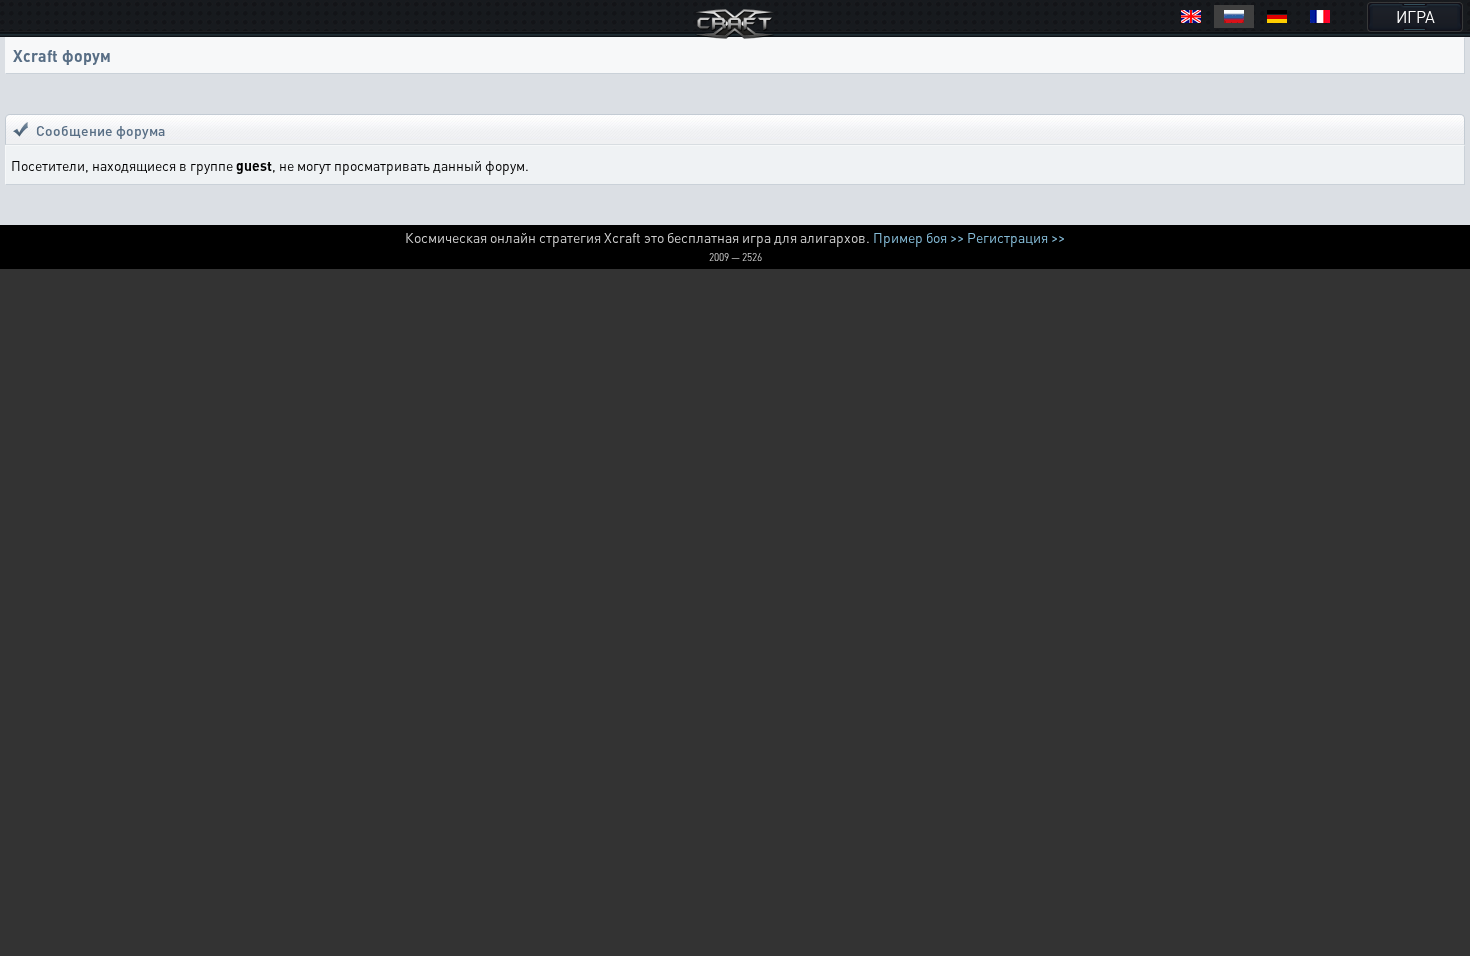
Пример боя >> (918, 237)
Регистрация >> (1016, 237)
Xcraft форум (62, 55)
